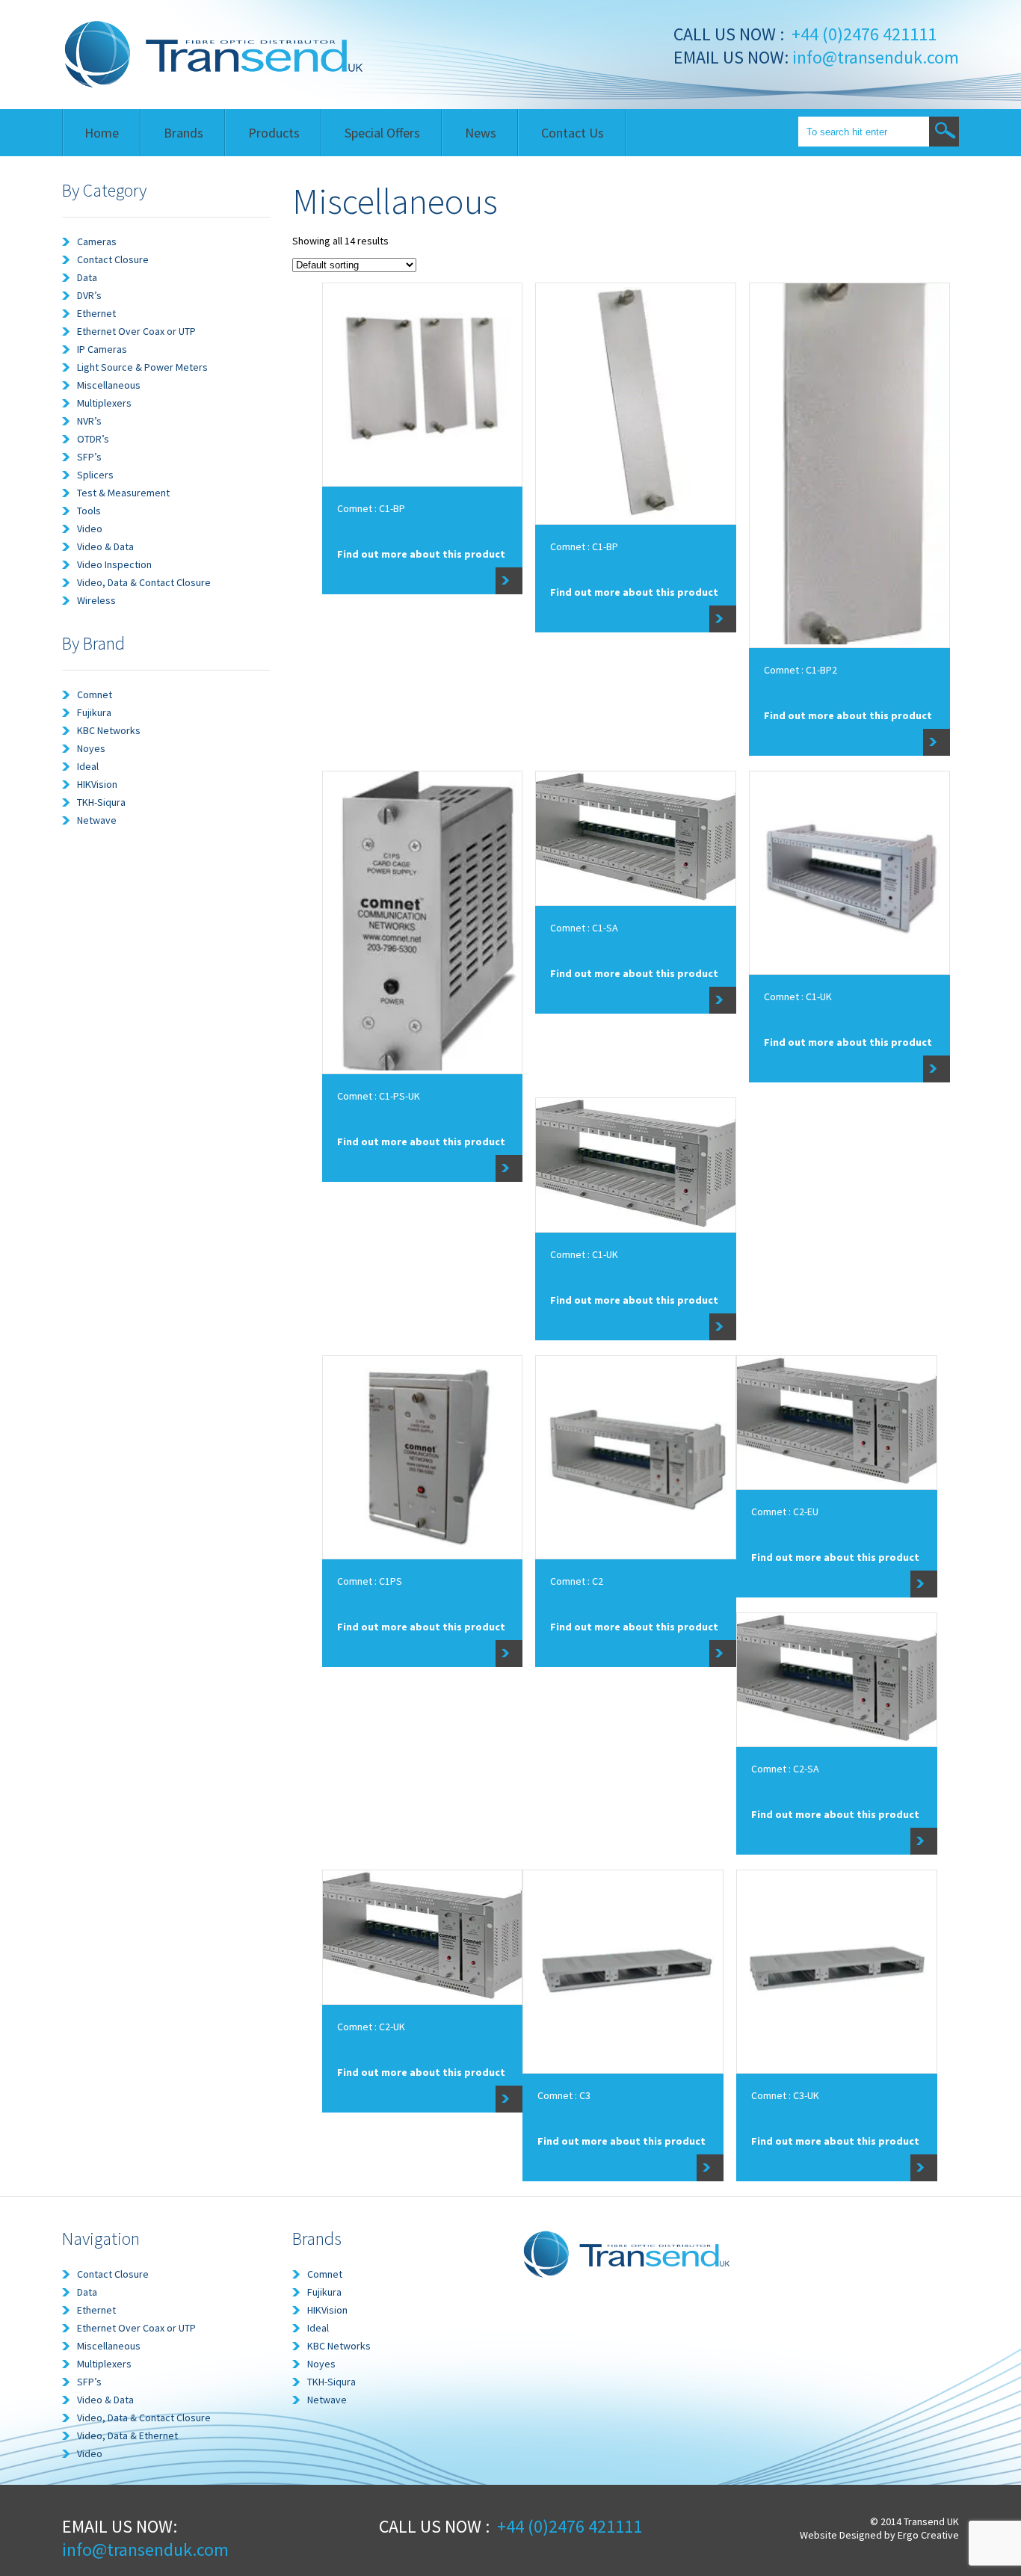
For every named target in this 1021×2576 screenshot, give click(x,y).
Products (274, 133)
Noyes (91, 748)
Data (87, 277)
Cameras (97, 241)
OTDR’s (93, 439)
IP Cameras (102, 349)
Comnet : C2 (577, 1581)
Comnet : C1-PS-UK (379, 1096)
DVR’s (89, 295)
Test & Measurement (123, 493)
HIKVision (97, 784)
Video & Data (105, 546)
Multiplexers (104, 403)
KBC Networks (109, 730)
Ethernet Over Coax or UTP (136, 331)
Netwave (97, 820)
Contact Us (573, 133)
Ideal (88, 766)
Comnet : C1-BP (371, 508)
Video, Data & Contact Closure (144, 582)
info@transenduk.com (874, 57)
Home (102, 133)
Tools (89, 511)
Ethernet (96, 313)
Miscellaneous (109, 385)
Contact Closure (113, 259)
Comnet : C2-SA (785, 1769)
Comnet (95, 694)
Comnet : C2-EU (785, 1512)
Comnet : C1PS (370, 1581)
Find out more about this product (421, 554)
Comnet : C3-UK (785, 2095)
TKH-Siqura (101, 802)
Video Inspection (114, 564)
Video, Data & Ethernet (127, 2435)
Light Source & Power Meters (142, 367)
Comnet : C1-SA (584, 928)
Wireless (96, 600)
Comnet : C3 (564, 2095)
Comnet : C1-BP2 (801, 670)
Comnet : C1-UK (798, 996)
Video (90, 529)
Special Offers (382, 133)
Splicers (95, 475)
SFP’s (89, 457)
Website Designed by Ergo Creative (879, 2535)
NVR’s (89, 421)
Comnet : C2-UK (371, 2027)
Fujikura (94, 712)
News (481, 133)
